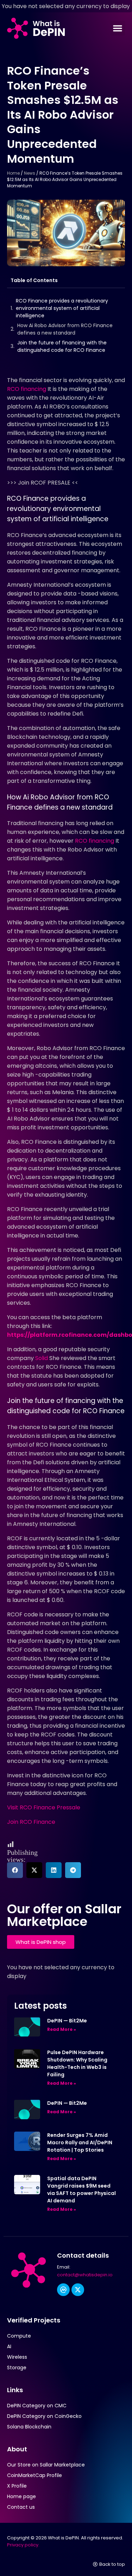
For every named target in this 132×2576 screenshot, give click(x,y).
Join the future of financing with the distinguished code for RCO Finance (62, 346)
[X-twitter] (78, 2290)
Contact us (21, 2507)
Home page (21, 2496)
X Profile (17, 2486)
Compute (19, 2336)
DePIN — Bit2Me (67, 2021)
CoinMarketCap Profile (34, 2475)
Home (13, 173)
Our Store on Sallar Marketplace (46, 2465)
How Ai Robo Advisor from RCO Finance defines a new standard (65, 329)
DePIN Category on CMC (37, 2406)
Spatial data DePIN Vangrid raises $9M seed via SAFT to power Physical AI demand (81, 2190)
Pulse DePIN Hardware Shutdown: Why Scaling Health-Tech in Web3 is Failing (77, 2063)
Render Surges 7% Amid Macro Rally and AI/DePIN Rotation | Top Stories (80, 2142)
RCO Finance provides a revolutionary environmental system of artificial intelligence (62, 308)
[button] (118, 28)
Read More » (62, 2029)
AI (9, 2346)
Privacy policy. (23, 2545)
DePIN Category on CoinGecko (44, 2416)
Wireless (17, 2357)
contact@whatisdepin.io (85, 2275)
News (30, 173)
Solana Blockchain (29, 2427)
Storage (17, 2368)
